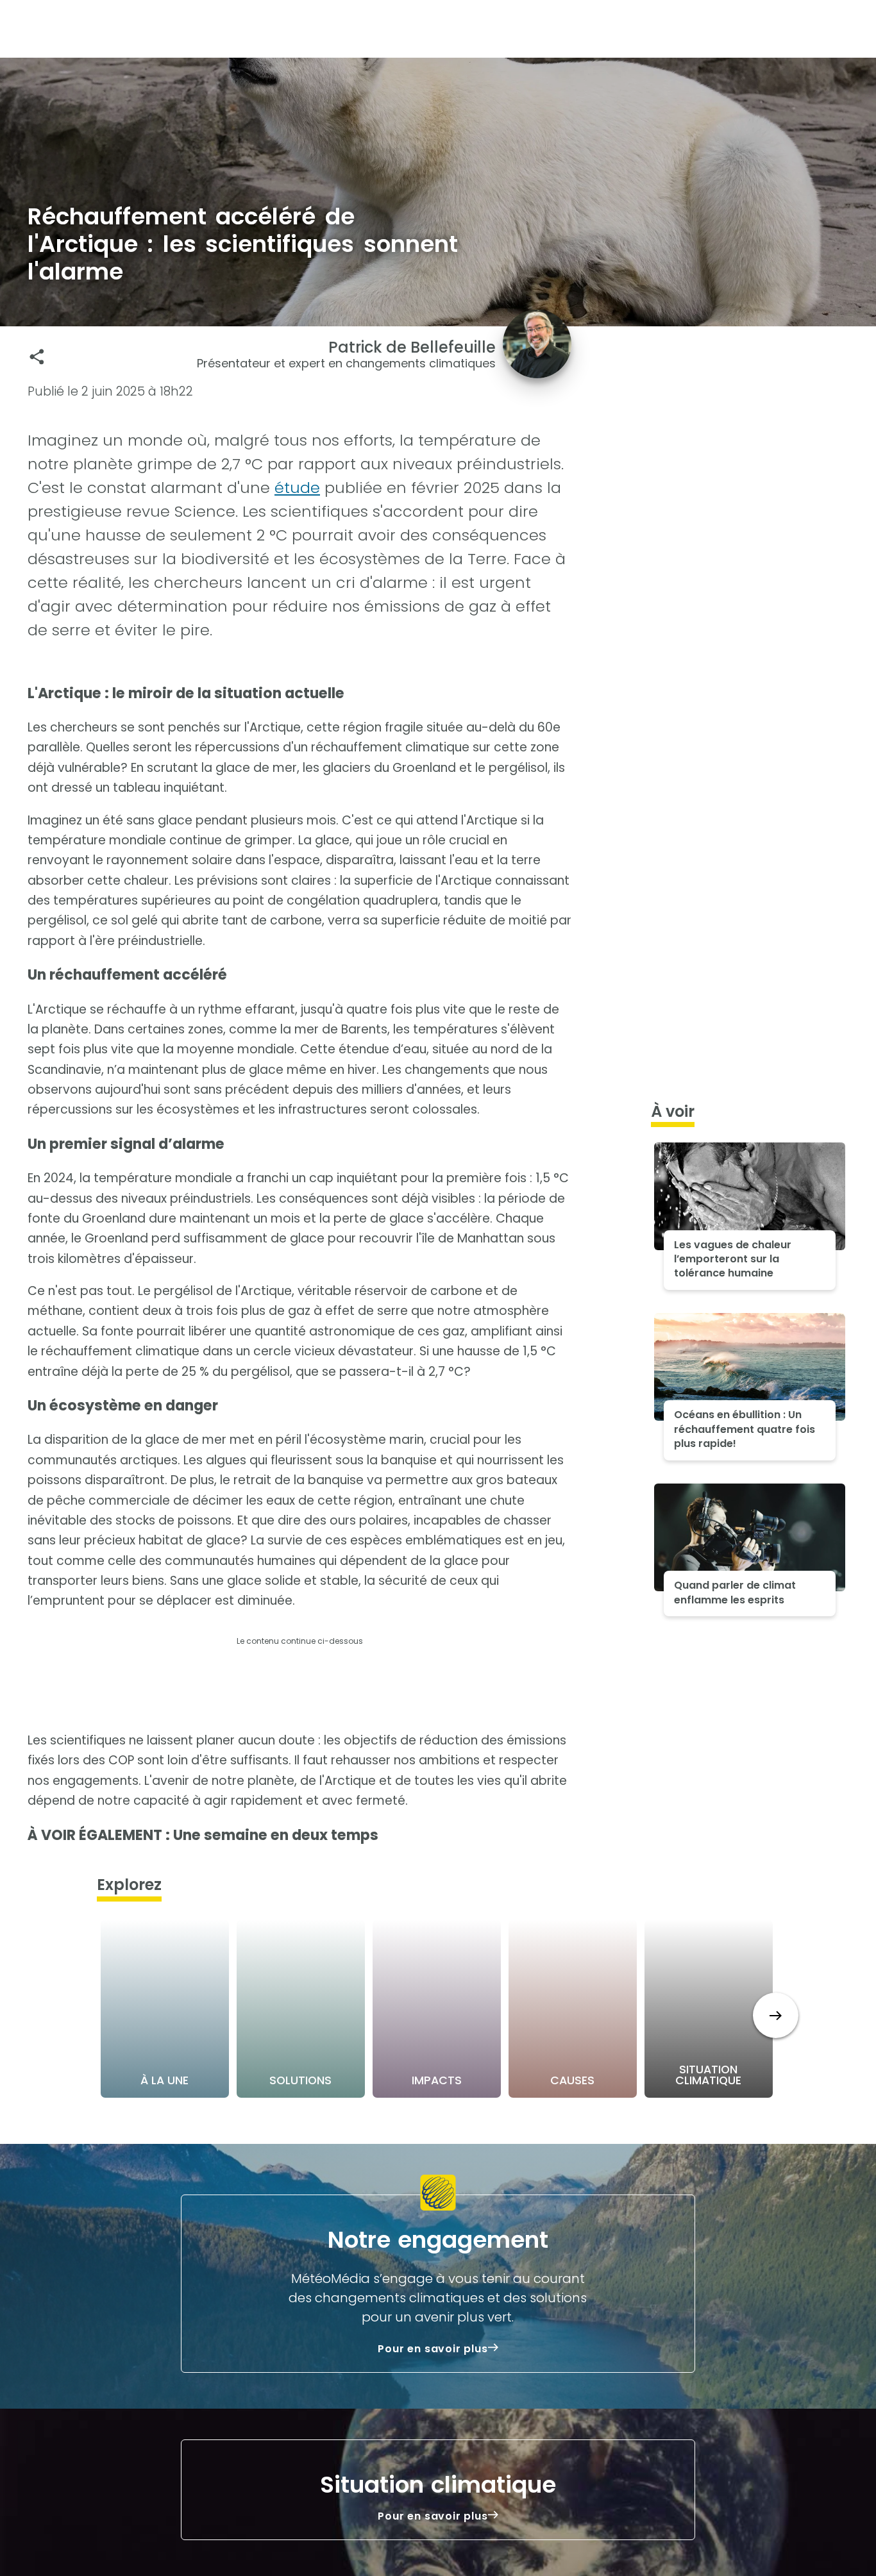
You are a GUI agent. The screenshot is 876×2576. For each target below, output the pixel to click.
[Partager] (37, 357)
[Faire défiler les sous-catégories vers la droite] (776, 2015)
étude (297, 488)
